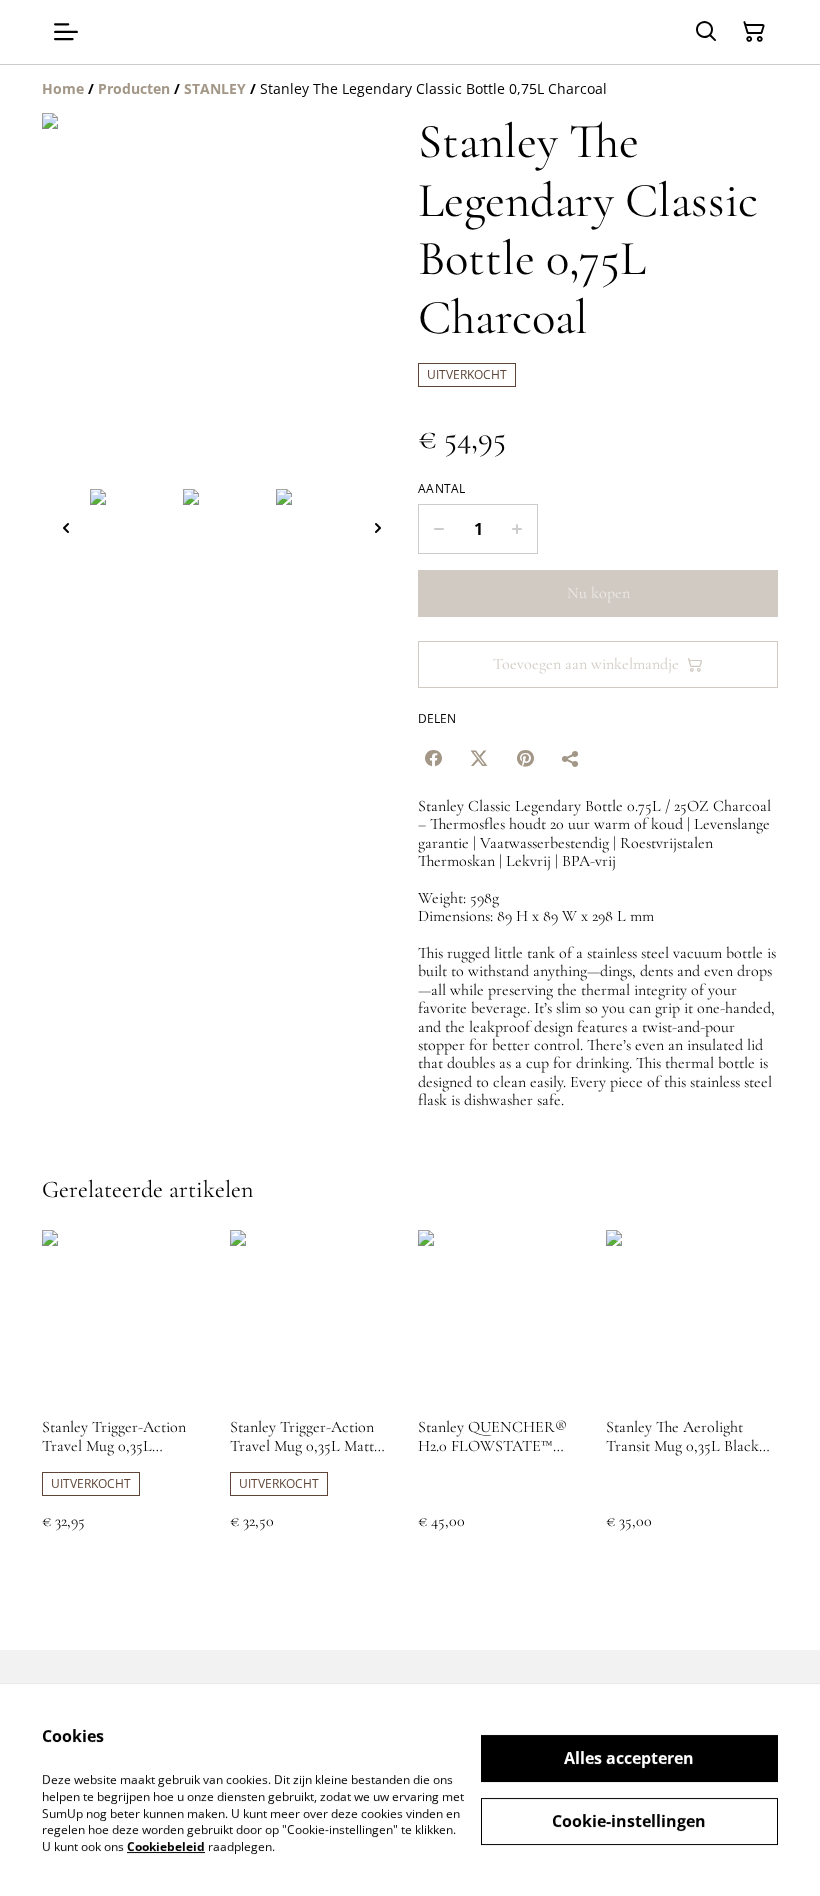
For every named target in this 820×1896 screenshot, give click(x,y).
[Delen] (571, 758)
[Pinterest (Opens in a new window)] (525, 758)
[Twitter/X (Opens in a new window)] (479, 758)
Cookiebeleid (166, 1846)
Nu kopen (598, 593)
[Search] (706, 32)
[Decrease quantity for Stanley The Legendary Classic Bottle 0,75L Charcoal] (438, 529)
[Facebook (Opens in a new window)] (433, 758)
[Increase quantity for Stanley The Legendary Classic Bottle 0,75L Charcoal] (517, 529)
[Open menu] (66, 32)
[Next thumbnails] (378, 527)
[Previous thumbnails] (66, 527)
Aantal (442, 489)
